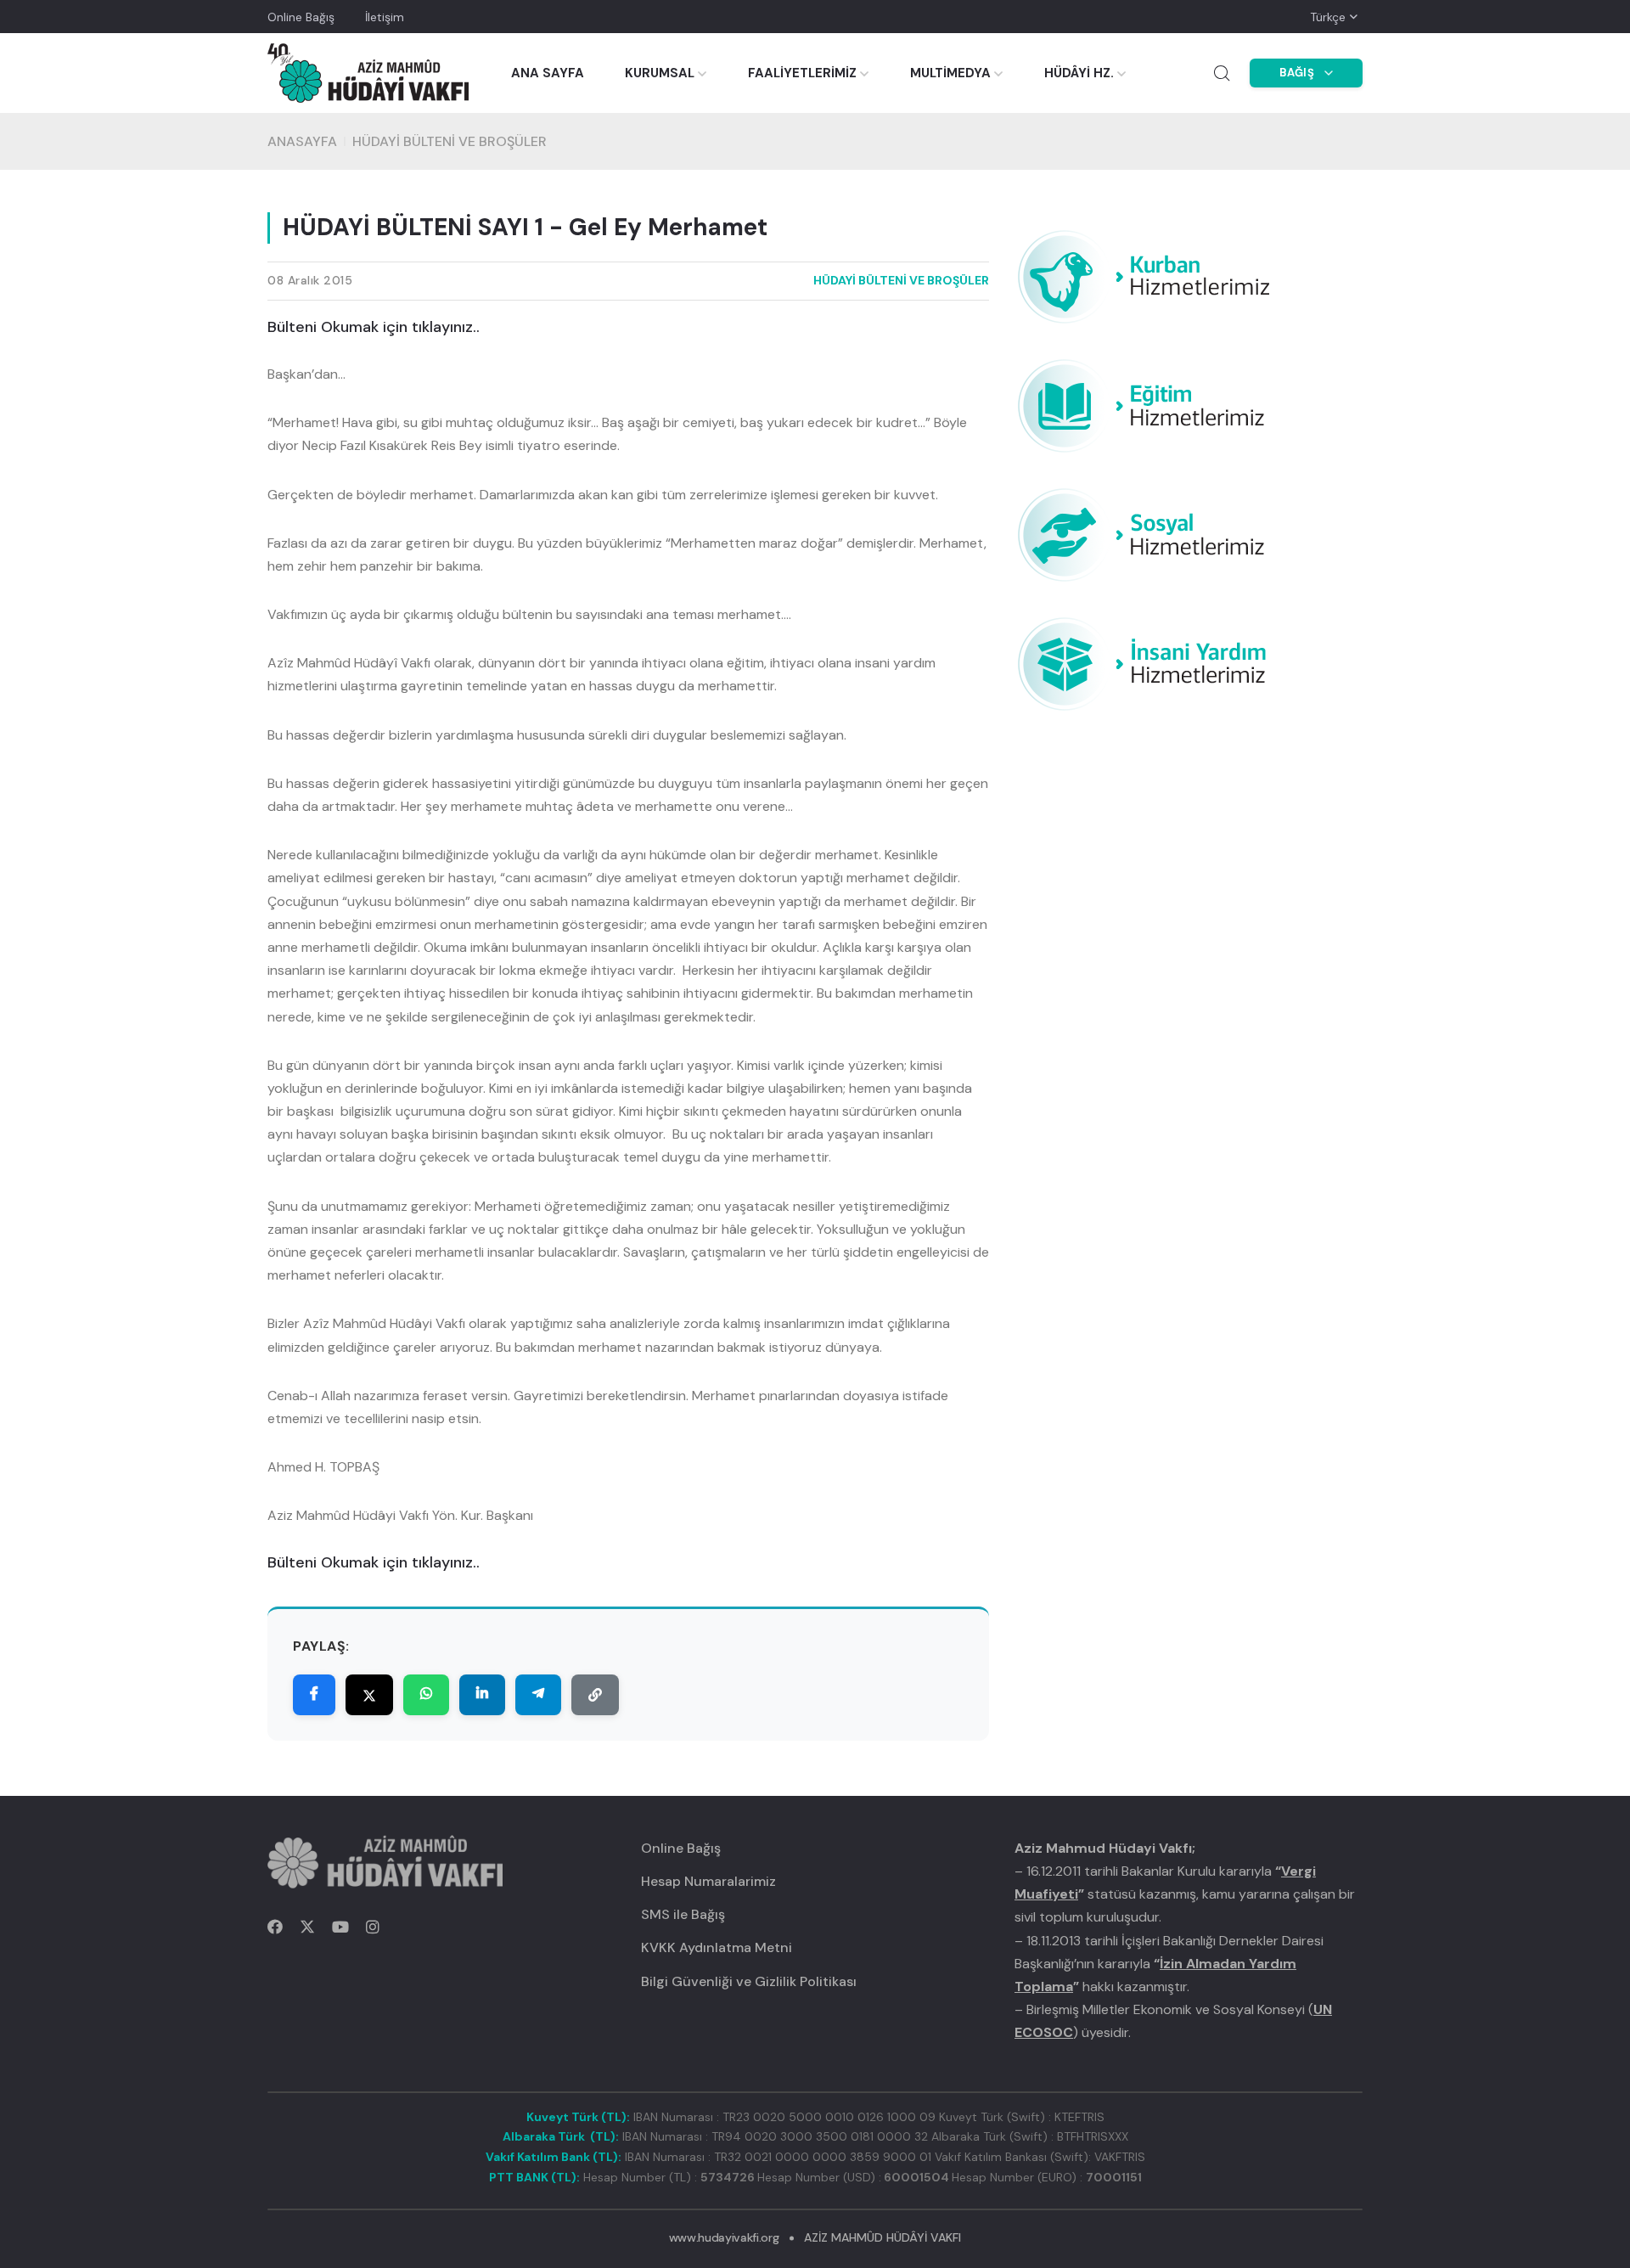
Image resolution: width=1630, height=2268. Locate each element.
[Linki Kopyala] (595, 1695)
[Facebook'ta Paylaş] (314, 1695)
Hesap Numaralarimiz (708, 1881)
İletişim (385, 17)
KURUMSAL (660, 73)
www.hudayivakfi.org (724, 2237)
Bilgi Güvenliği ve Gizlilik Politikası (749, 1981)
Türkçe (1328, 17)
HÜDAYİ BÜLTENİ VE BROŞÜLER (450, 141)
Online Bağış (301, 17)
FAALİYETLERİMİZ (802, 73)
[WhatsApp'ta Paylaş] (426, 1695)
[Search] (1222, 73)
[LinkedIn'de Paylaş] (482, 1695)
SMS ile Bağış (683, 1914)
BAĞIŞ (1297, 73)
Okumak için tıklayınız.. (400, 327)
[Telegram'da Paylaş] (538, 1695)
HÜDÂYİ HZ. (1079, 73)
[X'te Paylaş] (369, 1695)
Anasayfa (302, 141)
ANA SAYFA (548, 73)
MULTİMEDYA (950, 73)
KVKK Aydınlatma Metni (717, 1947)
